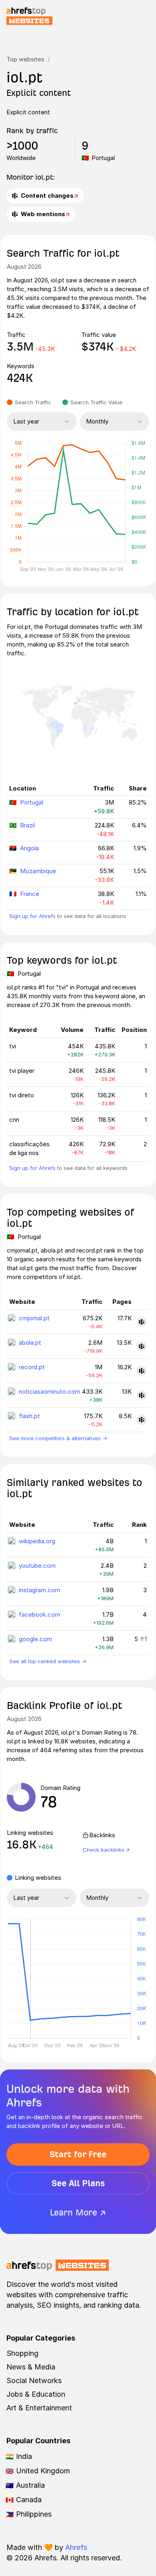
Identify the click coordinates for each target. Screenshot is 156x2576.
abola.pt (30, 1343)
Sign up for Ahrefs (32, 916)
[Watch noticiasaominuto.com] (142, 1395)
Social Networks (34, 2380)
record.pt (32, 1367)
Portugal (32, 802)
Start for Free (78, 2154)
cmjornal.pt (34, 1318)
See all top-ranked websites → (48, 1661)
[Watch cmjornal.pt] (142, 1322)
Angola (29, 848)
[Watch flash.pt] (142, 1420)
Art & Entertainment (39, 2408)
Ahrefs (76, 2547)
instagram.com (39, 1590)
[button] (30, 1979)
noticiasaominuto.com (49, 1391)
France (30, 894)
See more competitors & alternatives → (58, 1438)
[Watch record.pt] (142, 1371)
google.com (35, 1639)
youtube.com (37, 1566)
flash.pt (29, 1416)
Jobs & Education (36, 2394)
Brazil (27, 825)
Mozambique (38, 871)
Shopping (22, 2353)
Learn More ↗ (78, 2212)
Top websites (25, 59)
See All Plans (78, 2183)
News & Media (31, 2367)
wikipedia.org (37, 1541)
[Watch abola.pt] (142, 1346)
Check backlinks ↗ (106, 1850)
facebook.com (39, 1614)
